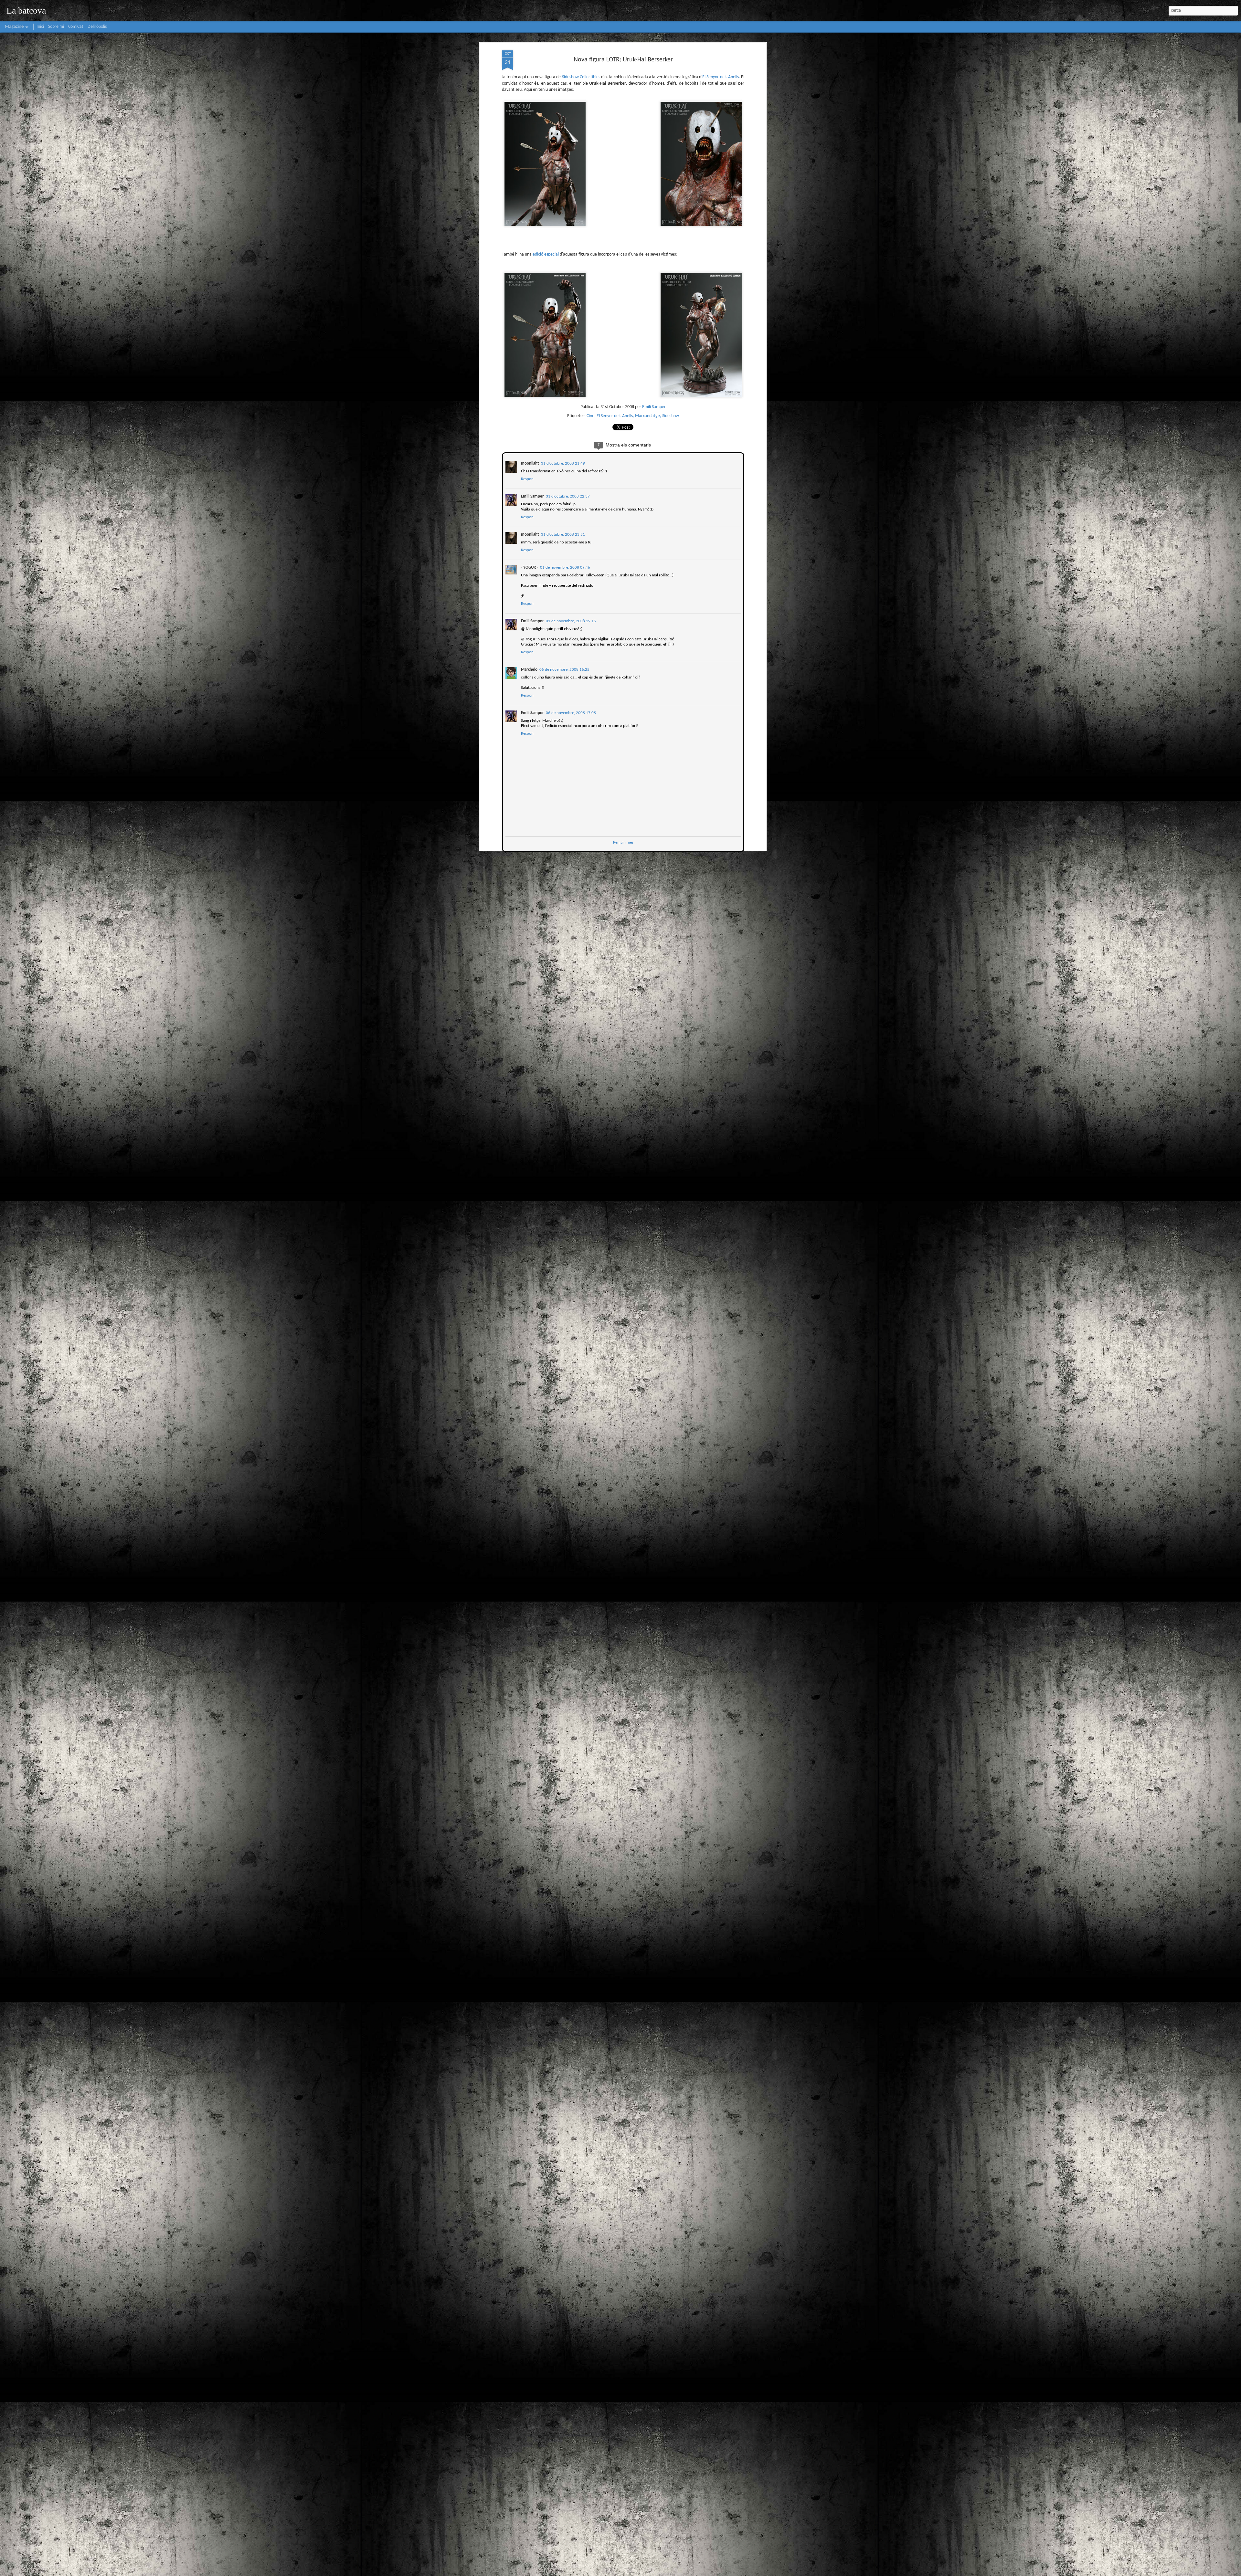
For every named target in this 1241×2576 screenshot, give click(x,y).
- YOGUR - (529, 567)
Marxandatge (647, 416)
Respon (527, 478)
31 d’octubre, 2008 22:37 (567, 496)
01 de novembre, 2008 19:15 (570, 620)
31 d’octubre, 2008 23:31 (562, 534)
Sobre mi (56, 27)
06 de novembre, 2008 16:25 (564, 669)
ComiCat (76, 27)
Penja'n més (623, 842)
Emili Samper (654, 407)
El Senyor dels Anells (721, 77)
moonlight (529, 463)
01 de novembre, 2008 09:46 (564, 567)
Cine (590, 416)
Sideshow (671, 416)
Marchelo (529, 669)
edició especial (546, 254)
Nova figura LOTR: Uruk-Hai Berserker (623, 60)
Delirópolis (97, 27)
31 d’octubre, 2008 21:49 (562, 463)
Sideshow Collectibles (581, 77)
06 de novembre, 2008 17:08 (570, 712)
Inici (40, 27)
